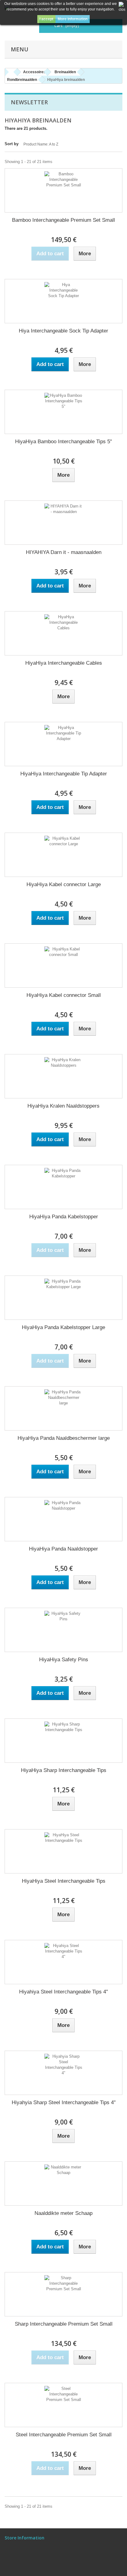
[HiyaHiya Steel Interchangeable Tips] (63, 1851)
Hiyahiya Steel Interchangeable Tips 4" (63, 1992)
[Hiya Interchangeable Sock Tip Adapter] (63, 301)
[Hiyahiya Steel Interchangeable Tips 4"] (63, 1962)
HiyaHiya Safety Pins (64, 1660)
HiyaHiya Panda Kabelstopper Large (63, 1327)
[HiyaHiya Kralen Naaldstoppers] (63, 1076)
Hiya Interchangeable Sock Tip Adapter (63, 331)
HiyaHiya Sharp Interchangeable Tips (64, 1770)
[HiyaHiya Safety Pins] (63, 1630)
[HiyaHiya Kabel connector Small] (63, 966)
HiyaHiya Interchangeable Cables (64, 663)
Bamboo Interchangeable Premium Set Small (63, 220)
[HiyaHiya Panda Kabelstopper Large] (63, 1298)
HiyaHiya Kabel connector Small (64, 995)
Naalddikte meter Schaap (63, 2213)
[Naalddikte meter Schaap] (63, 2184)
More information (73, 19)
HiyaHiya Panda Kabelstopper (64, 1217)
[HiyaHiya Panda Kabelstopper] (63, 1187)
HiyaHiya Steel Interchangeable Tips (64, 1881)
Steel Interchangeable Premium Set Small (64, 2435)
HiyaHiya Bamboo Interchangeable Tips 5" (63, 442)
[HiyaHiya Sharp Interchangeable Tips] (63, 1741)
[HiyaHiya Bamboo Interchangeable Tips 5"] (63, 412)
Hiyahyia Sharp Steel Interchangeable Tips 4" (64, 2102)
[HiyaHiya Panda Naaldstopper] (63, 1519)
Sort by (12, 144)
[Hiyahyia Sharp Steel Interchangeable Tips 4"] (63, 2073)
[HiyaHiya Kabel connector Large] (63, 855)
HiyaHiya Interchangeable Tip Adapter (64, 774)
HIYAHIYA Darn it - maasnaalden (64, 552)
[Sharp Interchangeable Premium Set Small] (63, 2294)
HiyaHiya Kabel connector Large (64, 884)
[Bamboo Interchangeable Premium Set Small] (63, 190)
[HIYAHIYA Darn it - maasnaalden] (63, 523)
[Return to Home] (11, 72)
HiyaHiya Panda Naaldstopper (63, 1549)
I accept (46, 19)
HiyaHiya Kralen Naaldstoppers (63, 1106)
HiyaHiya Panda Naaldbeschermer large (64, 1438)
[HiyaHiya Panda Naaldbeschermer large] (63, 1408)
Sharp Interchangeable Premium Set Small (64, 2324)
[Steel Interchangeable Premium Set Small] (63, 2405)
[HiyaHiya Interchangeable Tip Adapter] (63, 744)
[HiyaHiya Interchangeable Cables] (63, 633)
